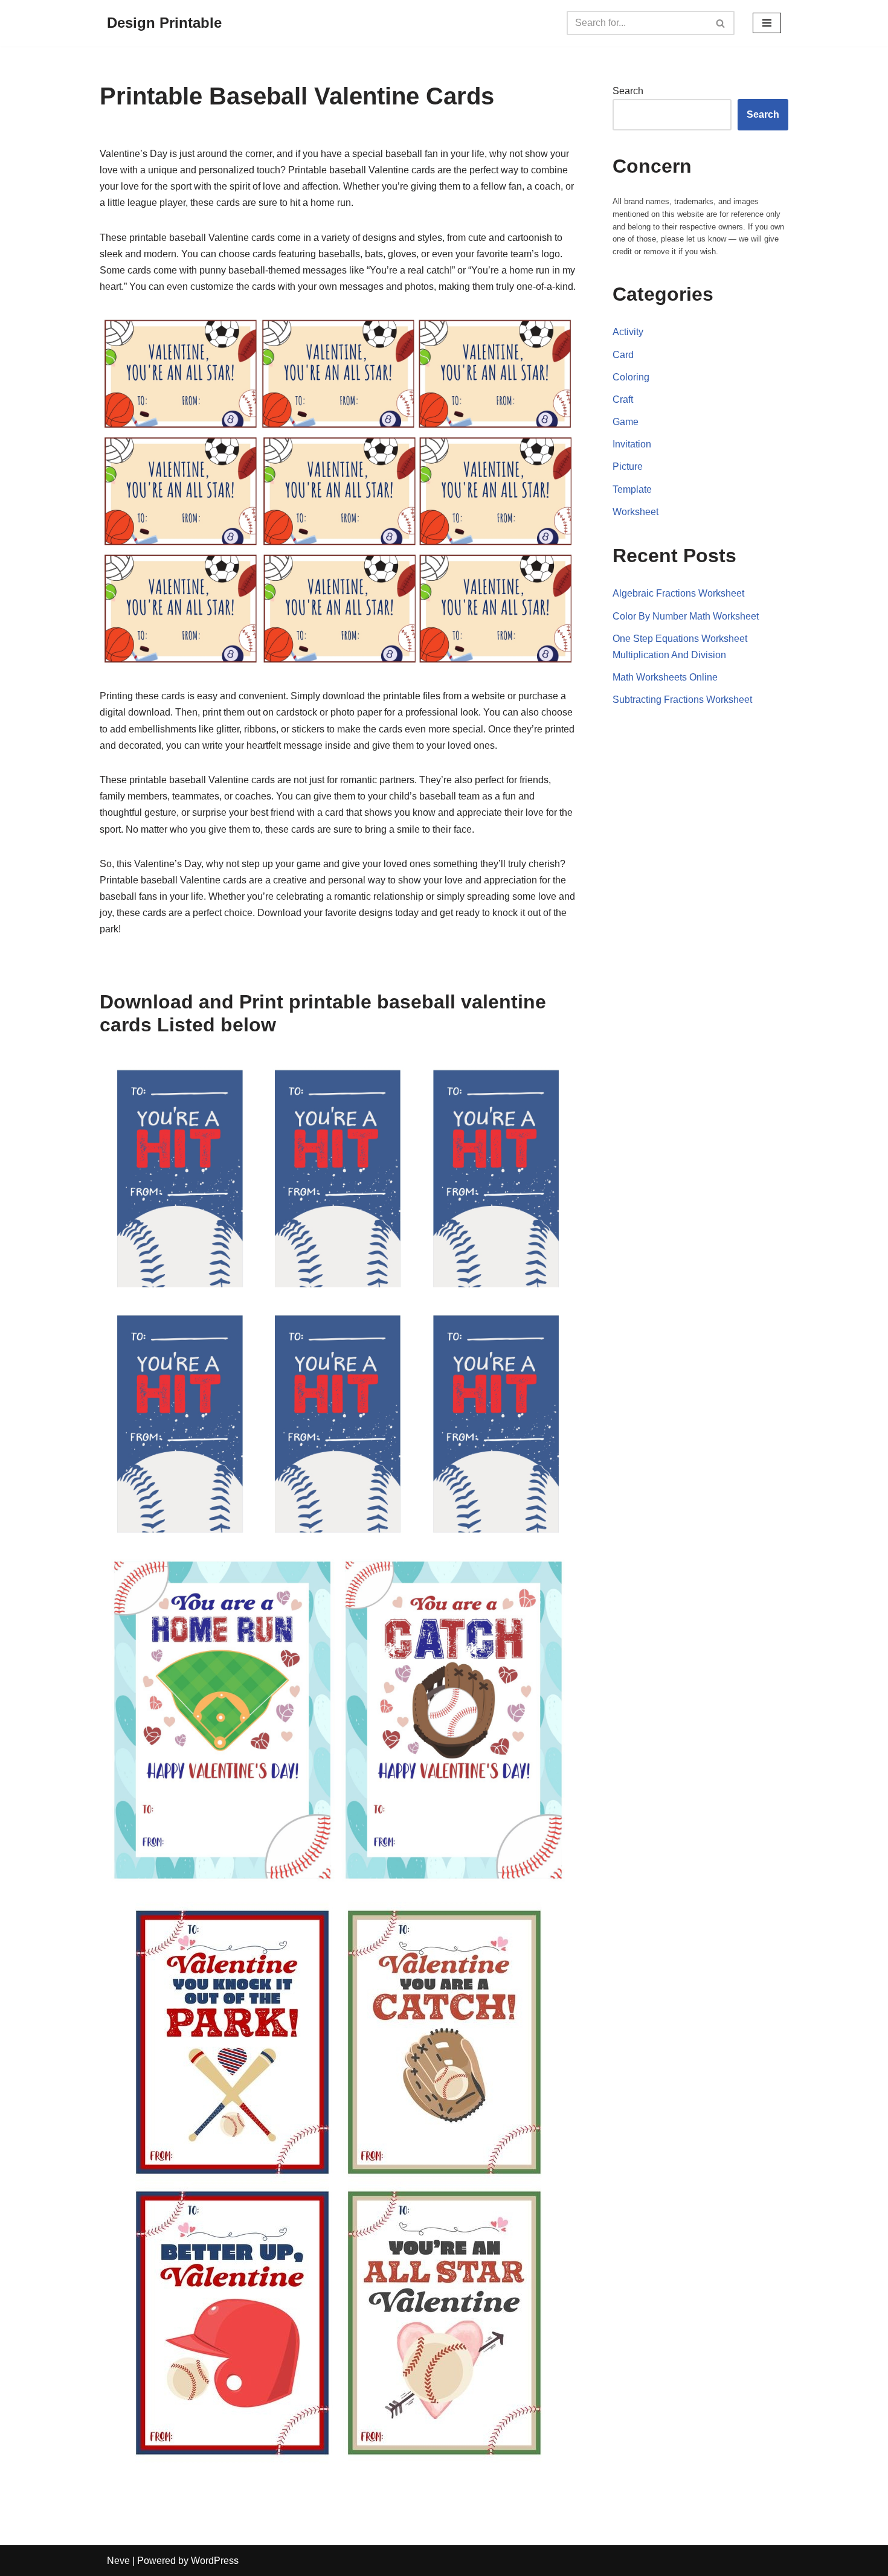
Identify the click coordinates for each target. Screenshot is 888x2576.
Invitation (632, 444)
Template (632, 489)
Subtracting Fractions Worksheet (682, 700)
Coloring (631, 377)
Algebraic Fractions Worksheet (678, 593)
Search (628, 91)
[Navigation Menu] (767, 23)
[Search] (721, 23)
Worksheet (635, 512)
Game (626, 422)
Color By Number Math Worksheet (686, 616)
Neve (118, 2561)
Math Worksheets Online (665, 677)
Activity (628, 332)
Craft (623, 399)
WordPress (215, 2561)
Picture (628, 466)
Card (623, 355)
